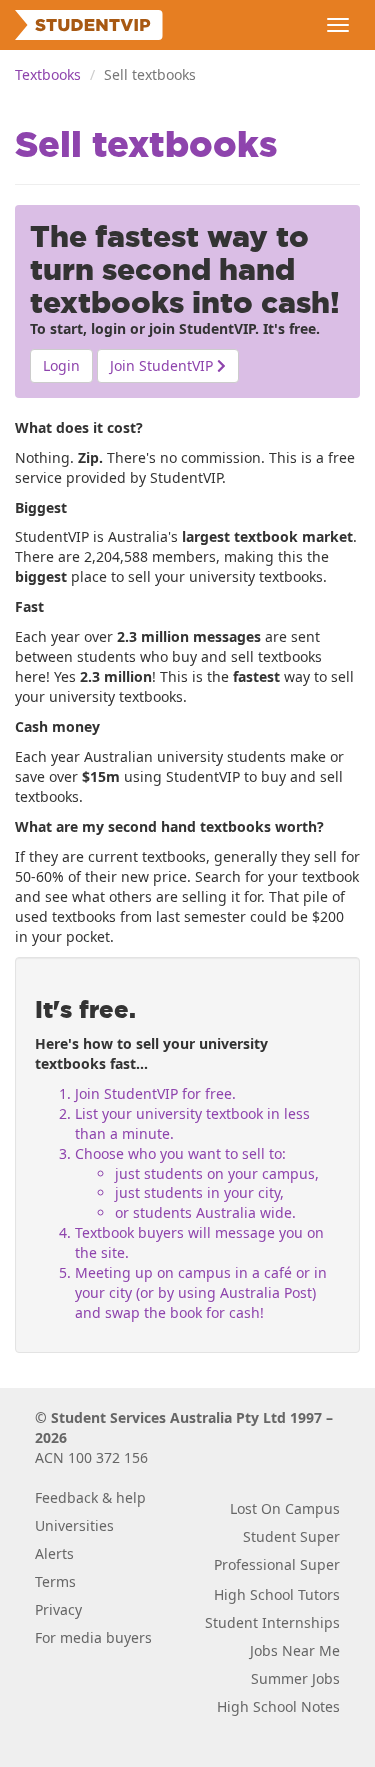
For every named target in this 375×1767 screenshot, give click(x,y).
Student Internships (272, 1622)
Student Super (291, 1536)
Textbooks (48, 74)
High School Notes (278, 1706)
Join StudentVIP (163, 365)
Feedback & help (90, 1497)
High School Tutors (277, 1594)
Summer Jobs (295, 1678)
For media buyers (93, 1637)
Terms (55, 1581)
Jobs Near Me (295, 1650)
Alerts (54, 1553)
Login (61, 365)
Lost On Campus (285, 1508)
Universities (74, 1525)
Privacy (58, 1609)
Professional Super (277, 1564)
